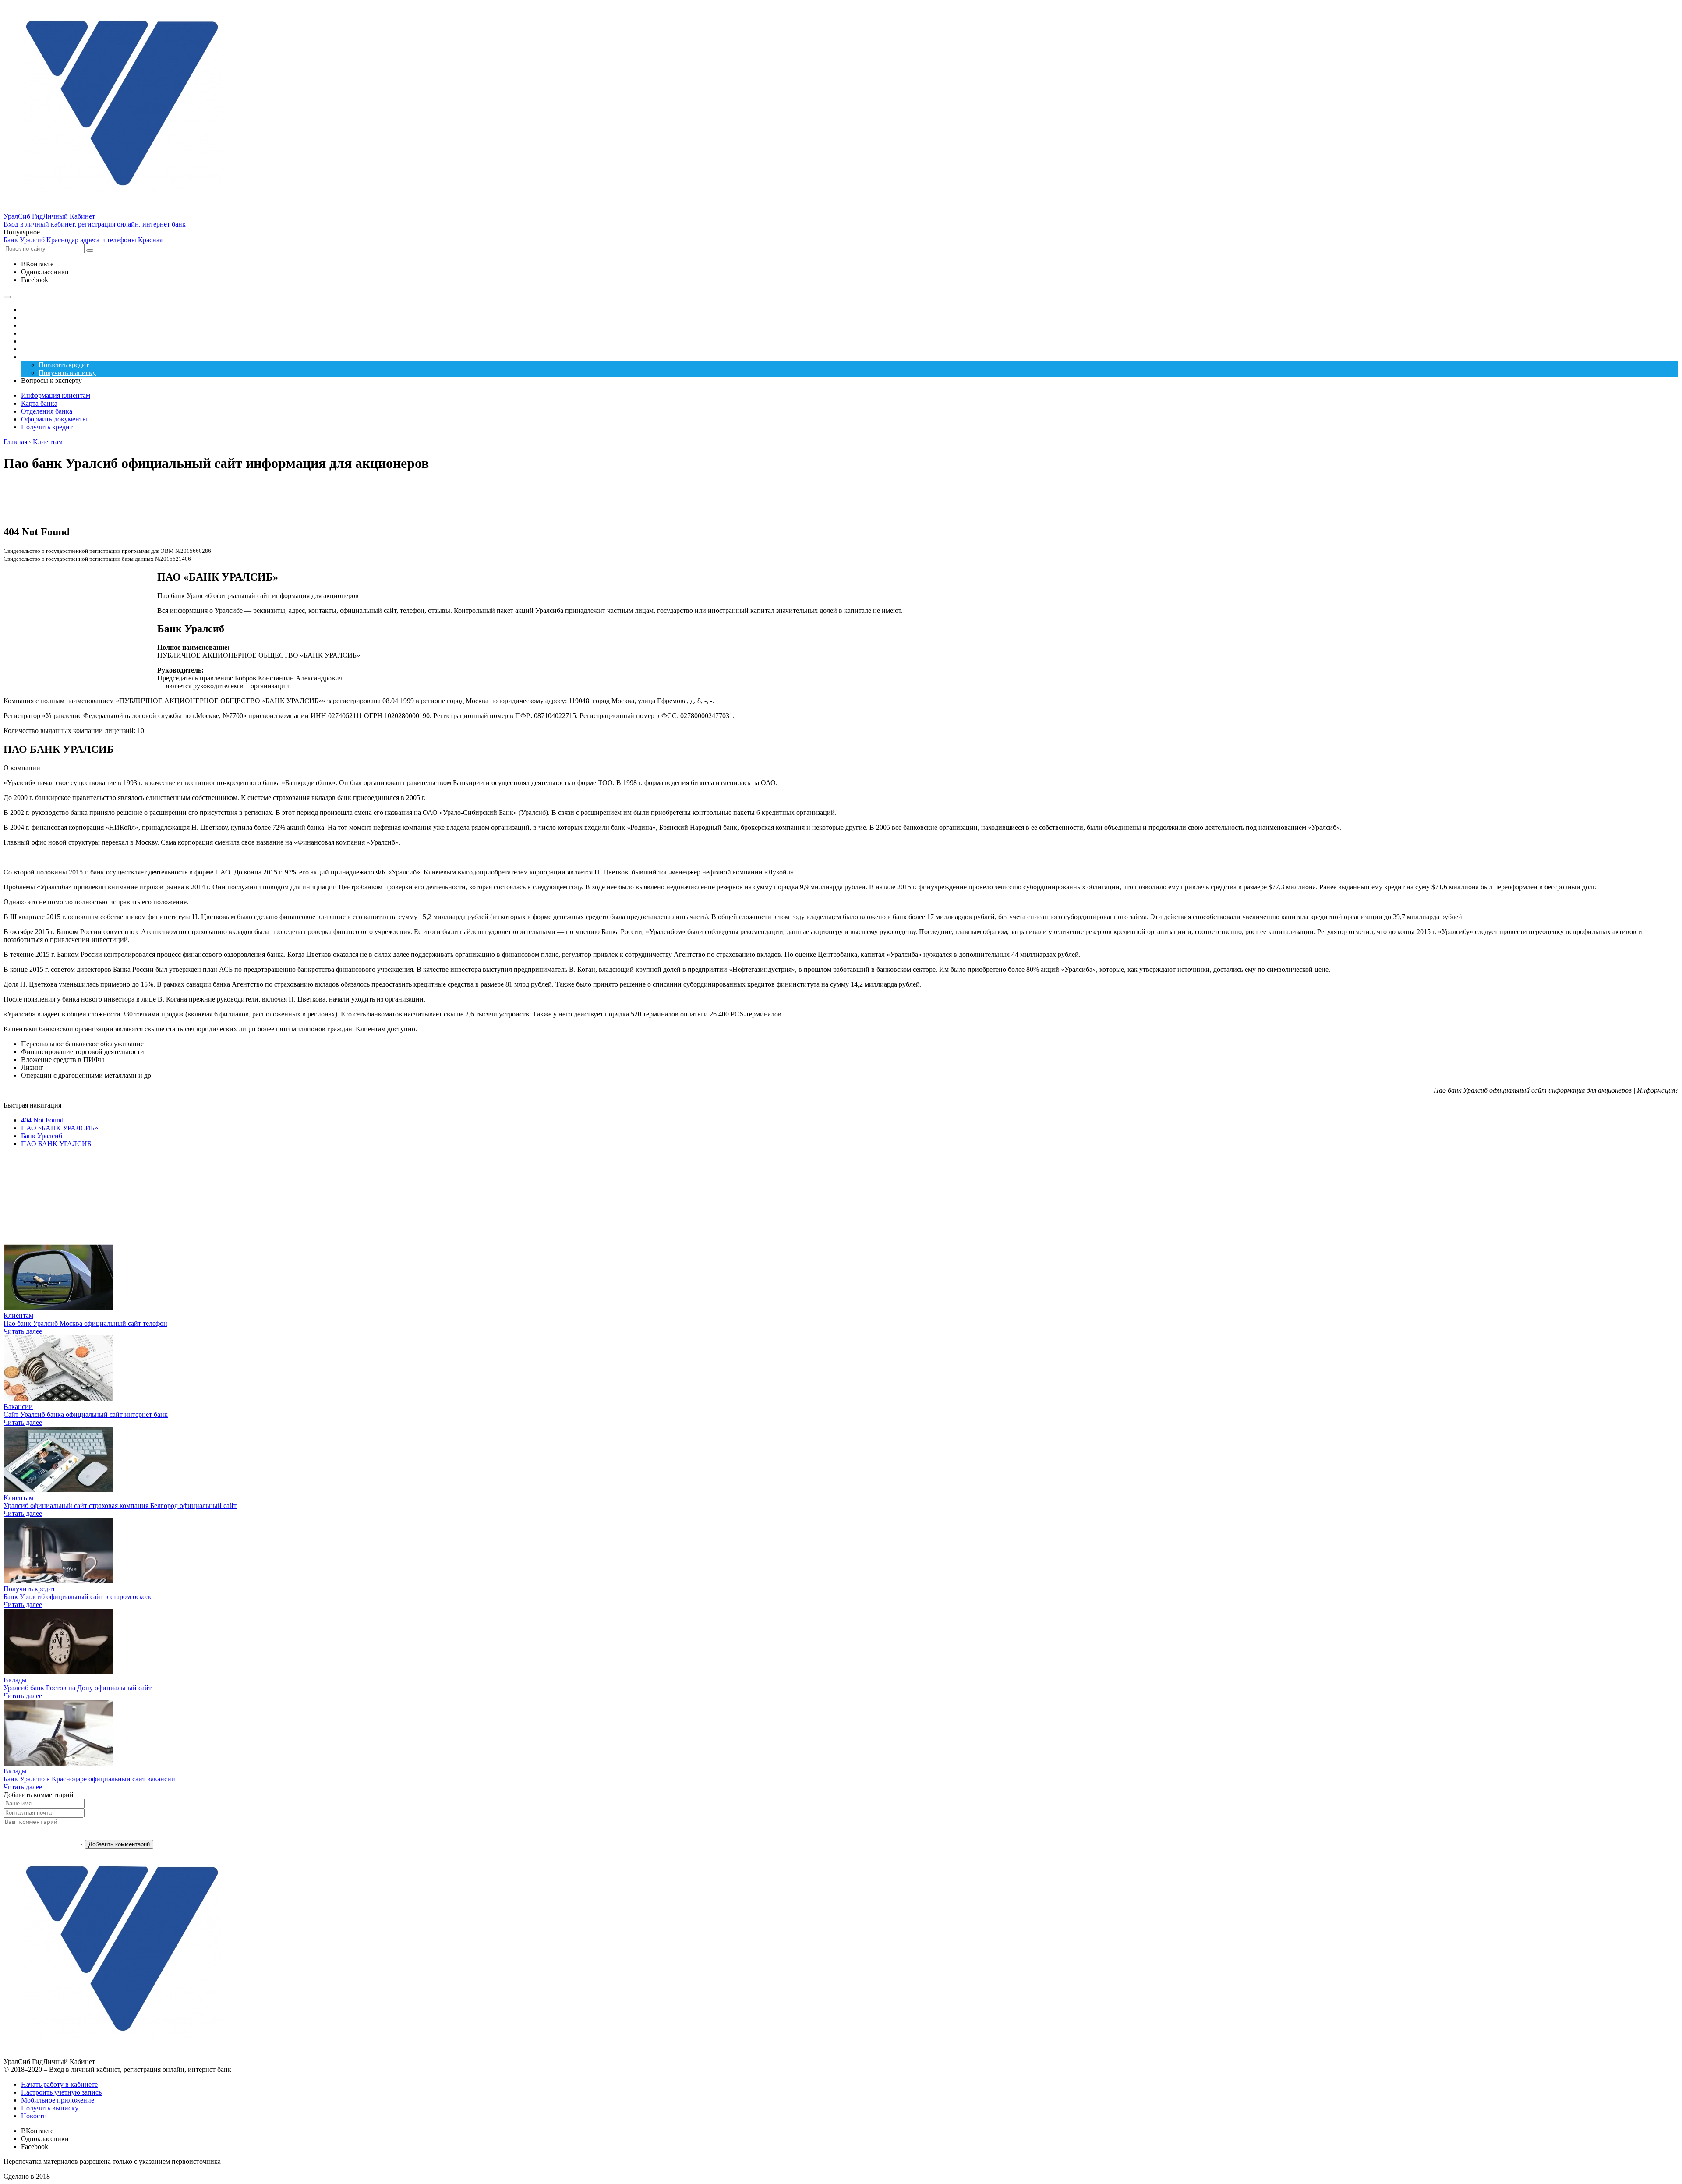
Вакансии (18, 1407)
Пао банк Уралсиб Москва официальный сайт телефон (85, 1323)
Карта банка (39, 403)
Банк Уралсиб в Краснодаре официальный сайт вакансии (89, 1779)
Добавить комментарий (119, 1844)
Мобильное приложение (58, 2100)
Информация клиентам (56, 395)
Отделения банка (47, 411)
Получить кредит (47, 427)
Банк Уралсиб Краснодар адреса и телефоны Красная (83, 240)
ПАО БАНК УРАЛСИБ (56, 1144)
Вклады (15, 1680)
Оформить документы (54, 419)
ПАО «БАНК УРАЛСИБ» (60, 1128)
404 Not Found (42, 1120)
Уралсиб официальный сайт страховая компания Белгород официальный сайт (120, 1506)
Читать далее (23, 1331)
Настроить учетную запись (61, 2092)
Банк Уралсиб (42, 1136)
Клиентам (18, 1315)
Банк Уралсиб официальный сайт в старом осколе (78, 1597)
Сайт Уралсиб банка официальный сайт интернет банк (86, 1414)
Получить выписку (50, 2108)
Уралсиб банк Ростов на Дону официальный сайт (78, 1688)
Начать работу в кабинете (59, 2084)
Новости (34, 2116)
